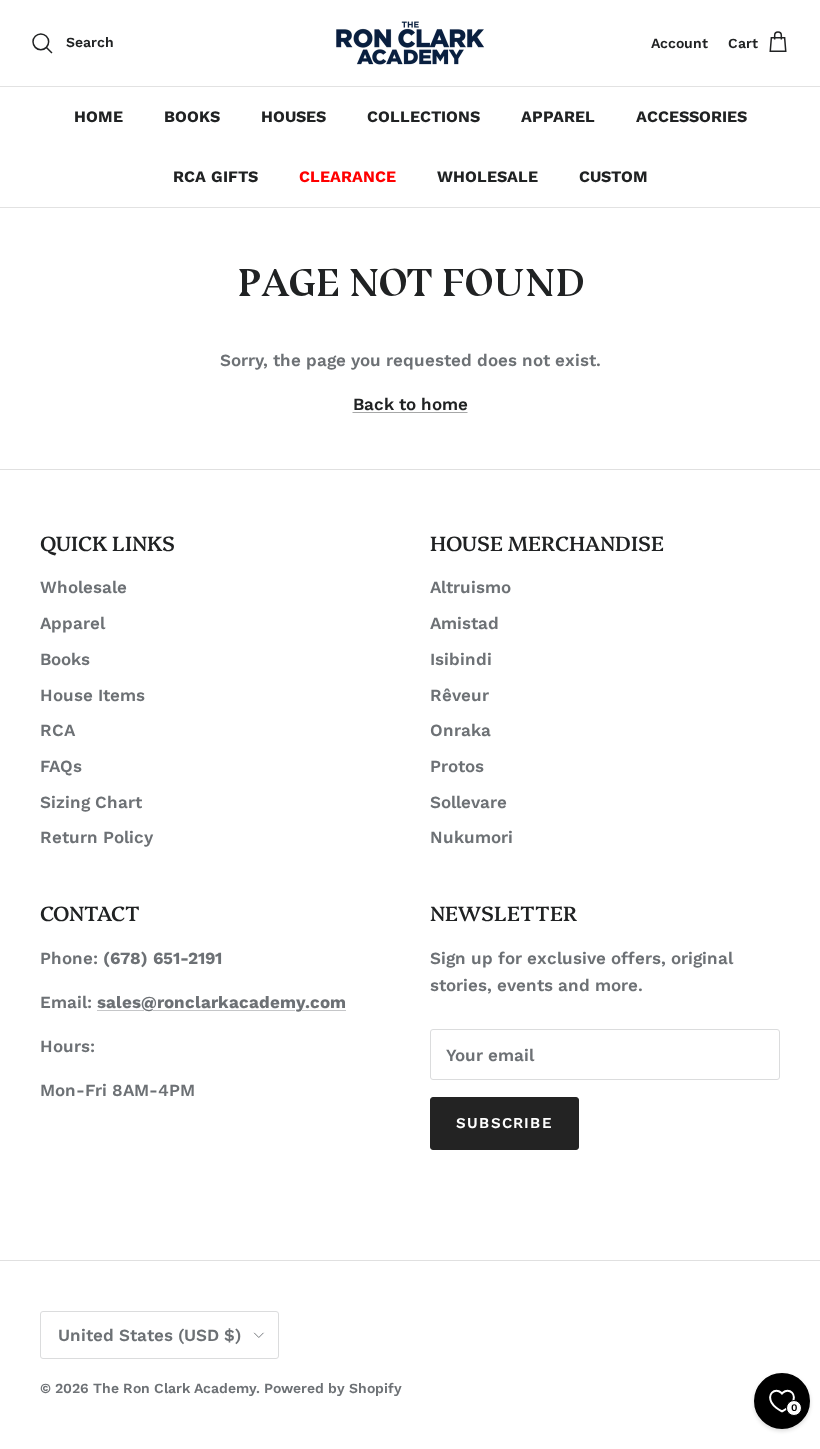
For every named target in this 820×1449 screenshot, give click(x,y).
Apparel (72, 623)
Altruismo (470, 587)
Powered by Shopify (333, 1388)
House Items (92, 695)
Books (65, 659)
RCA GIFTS (215, 176)
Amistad (464, 623)
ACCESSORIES (691, 116)
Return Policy (96, 837)
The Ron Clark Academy (174, 1388)
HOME (98, 116)
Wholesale (83, 587)
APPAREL (558, 116)
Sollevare (468, 802)
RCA (57, 730)
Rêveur (459, 695)
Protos (457, 766)
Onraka (460, 730)
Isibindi (461, 659)
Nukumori (471, 837)
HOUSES (293, 116)
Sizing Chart (91, 802)
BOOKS (192, 116)
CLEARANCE (347, 176)
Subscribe (504, 1123)
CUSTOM (613, 176)
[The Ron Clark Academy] (410, 43)
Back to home (410, 404)
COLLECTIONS (423, 116)
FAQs (61, 766)
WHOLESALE (487, 176)
